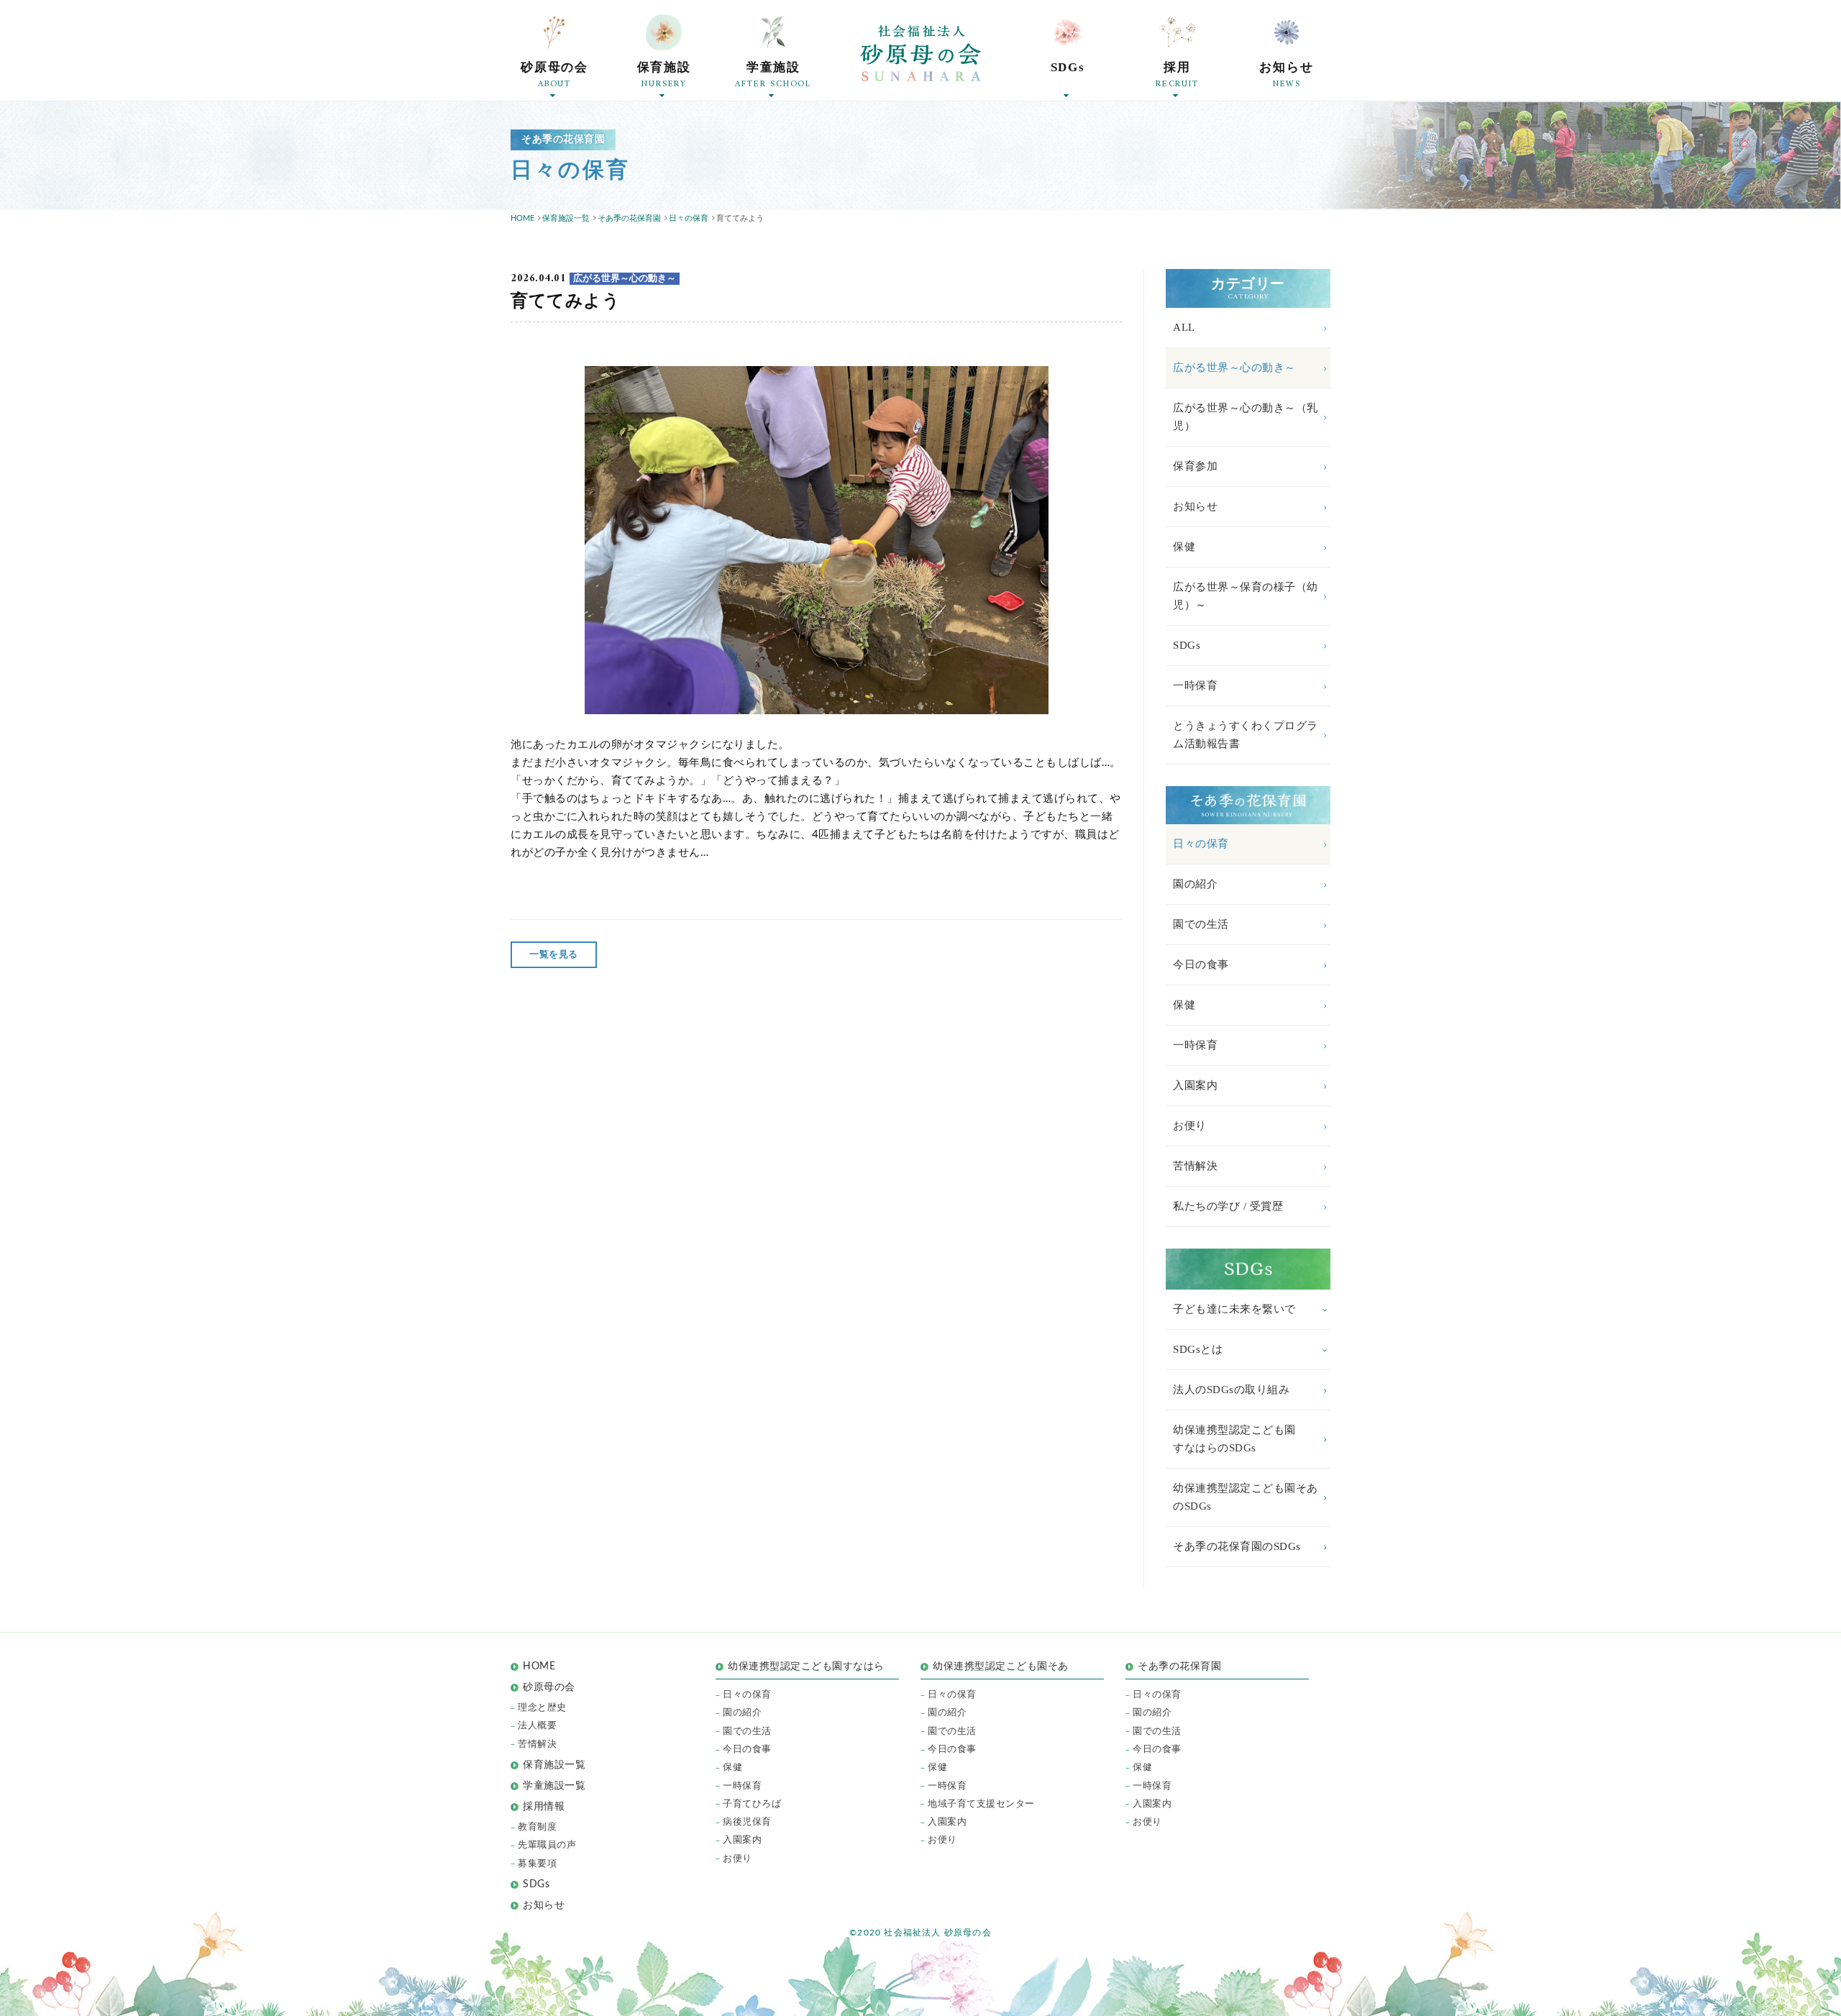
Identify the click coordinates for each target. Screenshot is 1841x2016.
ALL (1184, 327)
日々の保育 (1201, 844)
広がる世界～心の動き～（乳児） (1246, 417)
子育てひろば (752, 1804)
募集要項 (537, 1864)
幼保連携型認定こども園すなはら (811, 1666)
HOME (539, 1666)
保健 (1184, 547)
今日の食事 (1201, 964)
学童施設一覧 (554, 1786)
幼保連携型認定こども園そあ (1001, 1666)
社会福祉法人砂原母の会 (920, 53)
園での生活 (1201, 924)
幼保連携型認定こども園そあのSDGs (1246, 1497)
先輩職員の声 (547, 1845)
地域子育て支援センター (981, 1804)
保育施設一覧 (554, 1765)
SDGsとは (1198, 1349)
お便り (1190, 1126)
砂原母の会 (549, 1687)
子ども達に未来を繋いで (1234, 1309)
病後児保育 (747, 1822)
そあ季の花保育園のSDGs (1237, 1546)
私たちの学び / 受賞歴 (1228, 1206)
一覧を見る (554, 955)
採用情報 (544, 1807)
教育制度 (537, 1827)
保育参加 (1195, 466)
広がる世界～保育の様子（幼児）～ (1246, 596)
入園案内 (1195, 1085)
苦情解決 (1195, 1166)
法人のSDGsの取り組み (1231, 1390)
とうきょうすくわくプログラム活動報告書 (1246, 735)
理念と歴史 (542, 1708)
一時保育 (1195, 685)
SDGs (1187, 645)
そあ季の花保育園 (1179, 1666)
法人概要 (537, 1726)
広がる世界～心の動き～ (1234, 368)
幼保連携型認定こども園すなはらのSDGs (1234, 1439)
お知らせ (1195, 506)
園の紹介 (1195, 884)
